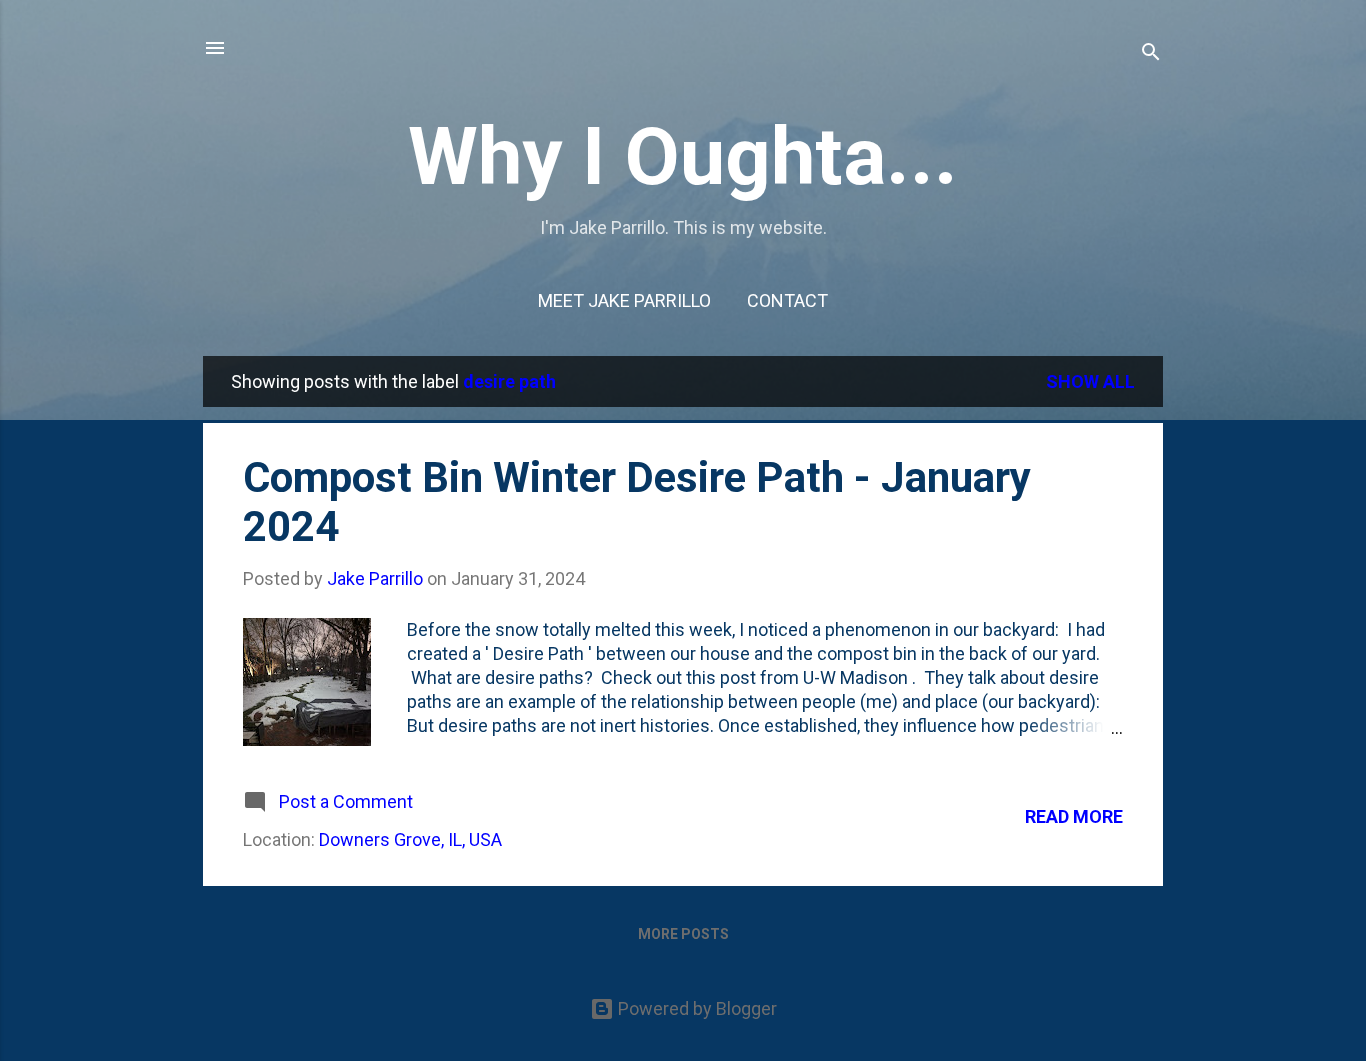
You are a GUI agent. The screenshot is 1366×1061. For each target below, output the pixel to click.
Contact (787, 300)
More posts (683, 934)
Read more (1074, 816)
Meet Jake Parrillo (624, 300)
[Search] (1151, 54)
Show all (1090, 381)
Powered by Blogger (695, 1008)
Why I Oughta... (683, 157)
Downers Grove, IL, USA (410, 839)
